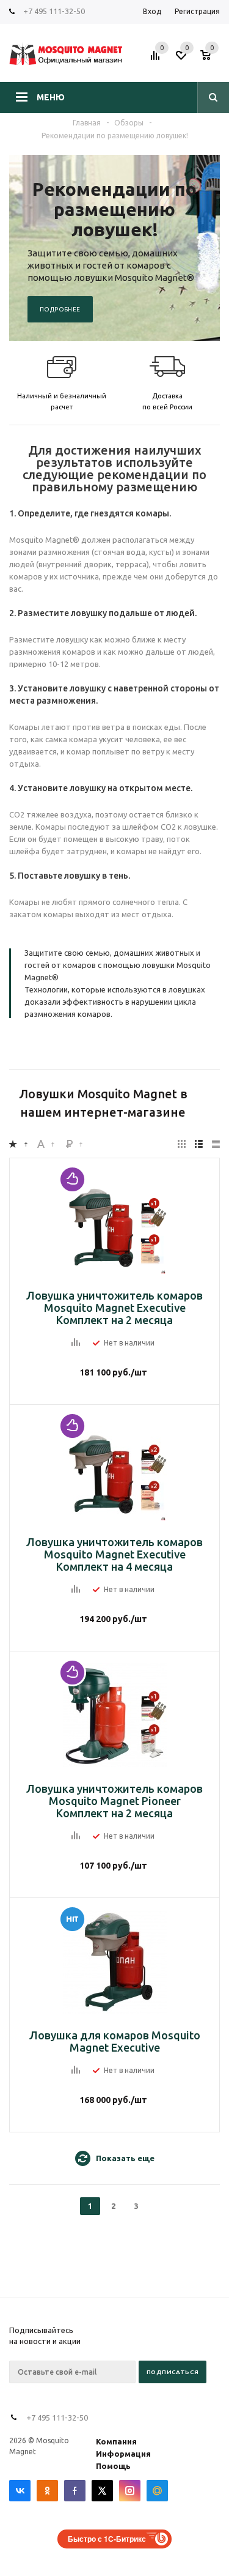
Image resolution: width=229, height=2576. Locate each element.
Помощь (113, 2466)
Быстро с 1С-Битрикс (107, 2539)
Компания (116, 2441)
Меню (51, 97)
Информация (123, 2454)
